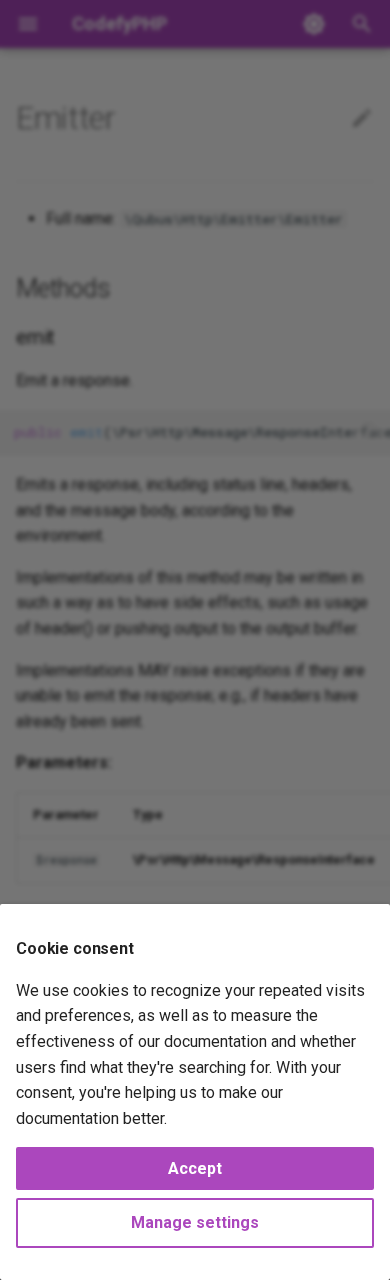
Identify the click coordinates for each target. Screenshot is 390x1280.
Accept (195, 1168)
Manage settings (195, 1222)
